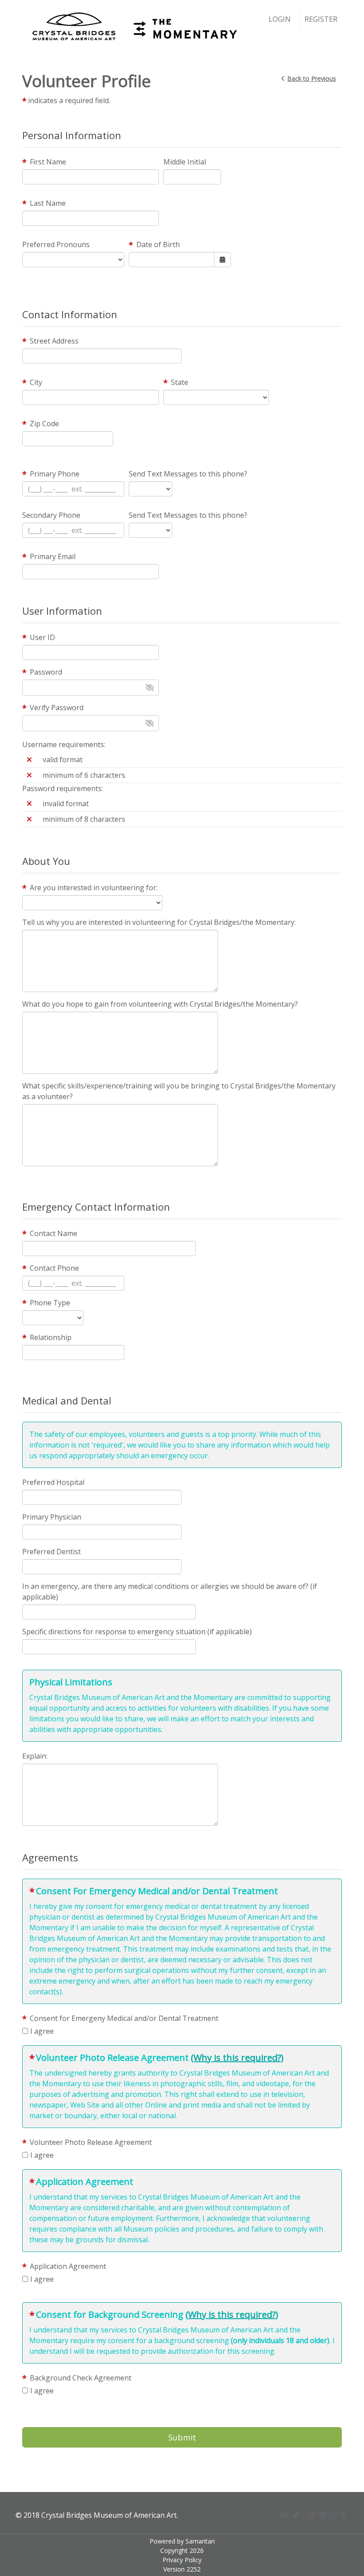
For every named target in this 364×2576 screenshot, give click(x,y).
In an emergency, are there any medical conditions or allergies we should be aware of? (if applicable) (170, 1592)
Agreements (50, 1857)
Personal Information (72, 135)
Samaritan (200, 2541)
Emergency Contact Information (96, 1207)
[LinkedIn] (312, 2515)
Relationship (47, 1337)
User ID (40, 637)
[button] (150, 688)
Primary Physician (52, 1517)
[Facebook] (285, 2515)
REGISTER (321, 19)
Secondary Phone (51, 515)
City (40, 382)
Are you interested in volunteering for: (90, 888)
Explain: (35, 1756)
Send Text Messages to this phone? (188, 474)
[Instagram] (334, 2515)
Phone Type (46, 1303)
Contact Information (70, 314)
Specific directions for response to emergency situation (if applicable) (137, 1632)
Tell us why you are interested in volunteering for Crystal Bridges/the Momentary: (159, 922)
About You (46, 861)
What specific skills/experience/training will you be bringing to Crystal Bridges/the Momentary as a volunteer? (179, 1091)
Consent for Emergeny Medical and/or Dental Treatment (120, 2018)
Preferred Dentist (51, 1552)
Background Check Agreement (77, 2378)
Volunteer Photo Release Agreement (87, 2142)
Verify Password (53, 708)
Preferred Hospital (53, 1482)
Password (42, 672)
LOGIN (280, 19)
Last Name (44, 203)
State (182, 382)
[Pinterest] (323, 2515)
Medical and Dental (67, 1400)
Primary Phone (51, 474)
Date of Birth (154, 244)
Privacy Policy (182, 2560)
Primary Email (49, 556)
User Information (62, 611)
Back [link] (312, 78)
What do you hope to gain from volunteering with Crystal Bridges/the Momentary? (160, 1004)
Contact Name (50, 1233)
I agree (42, 2031)
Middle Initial (185, 162)
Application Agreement (64, 2266)
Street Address (50, 341)
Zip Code (41, 424)
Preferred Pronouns (56, 244)
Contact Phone (51, 1268)
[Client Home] (135, 27)
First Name (44, 162)
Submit (182, 2437)
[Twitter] (296, 2515)
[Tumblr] (344, 2515)
